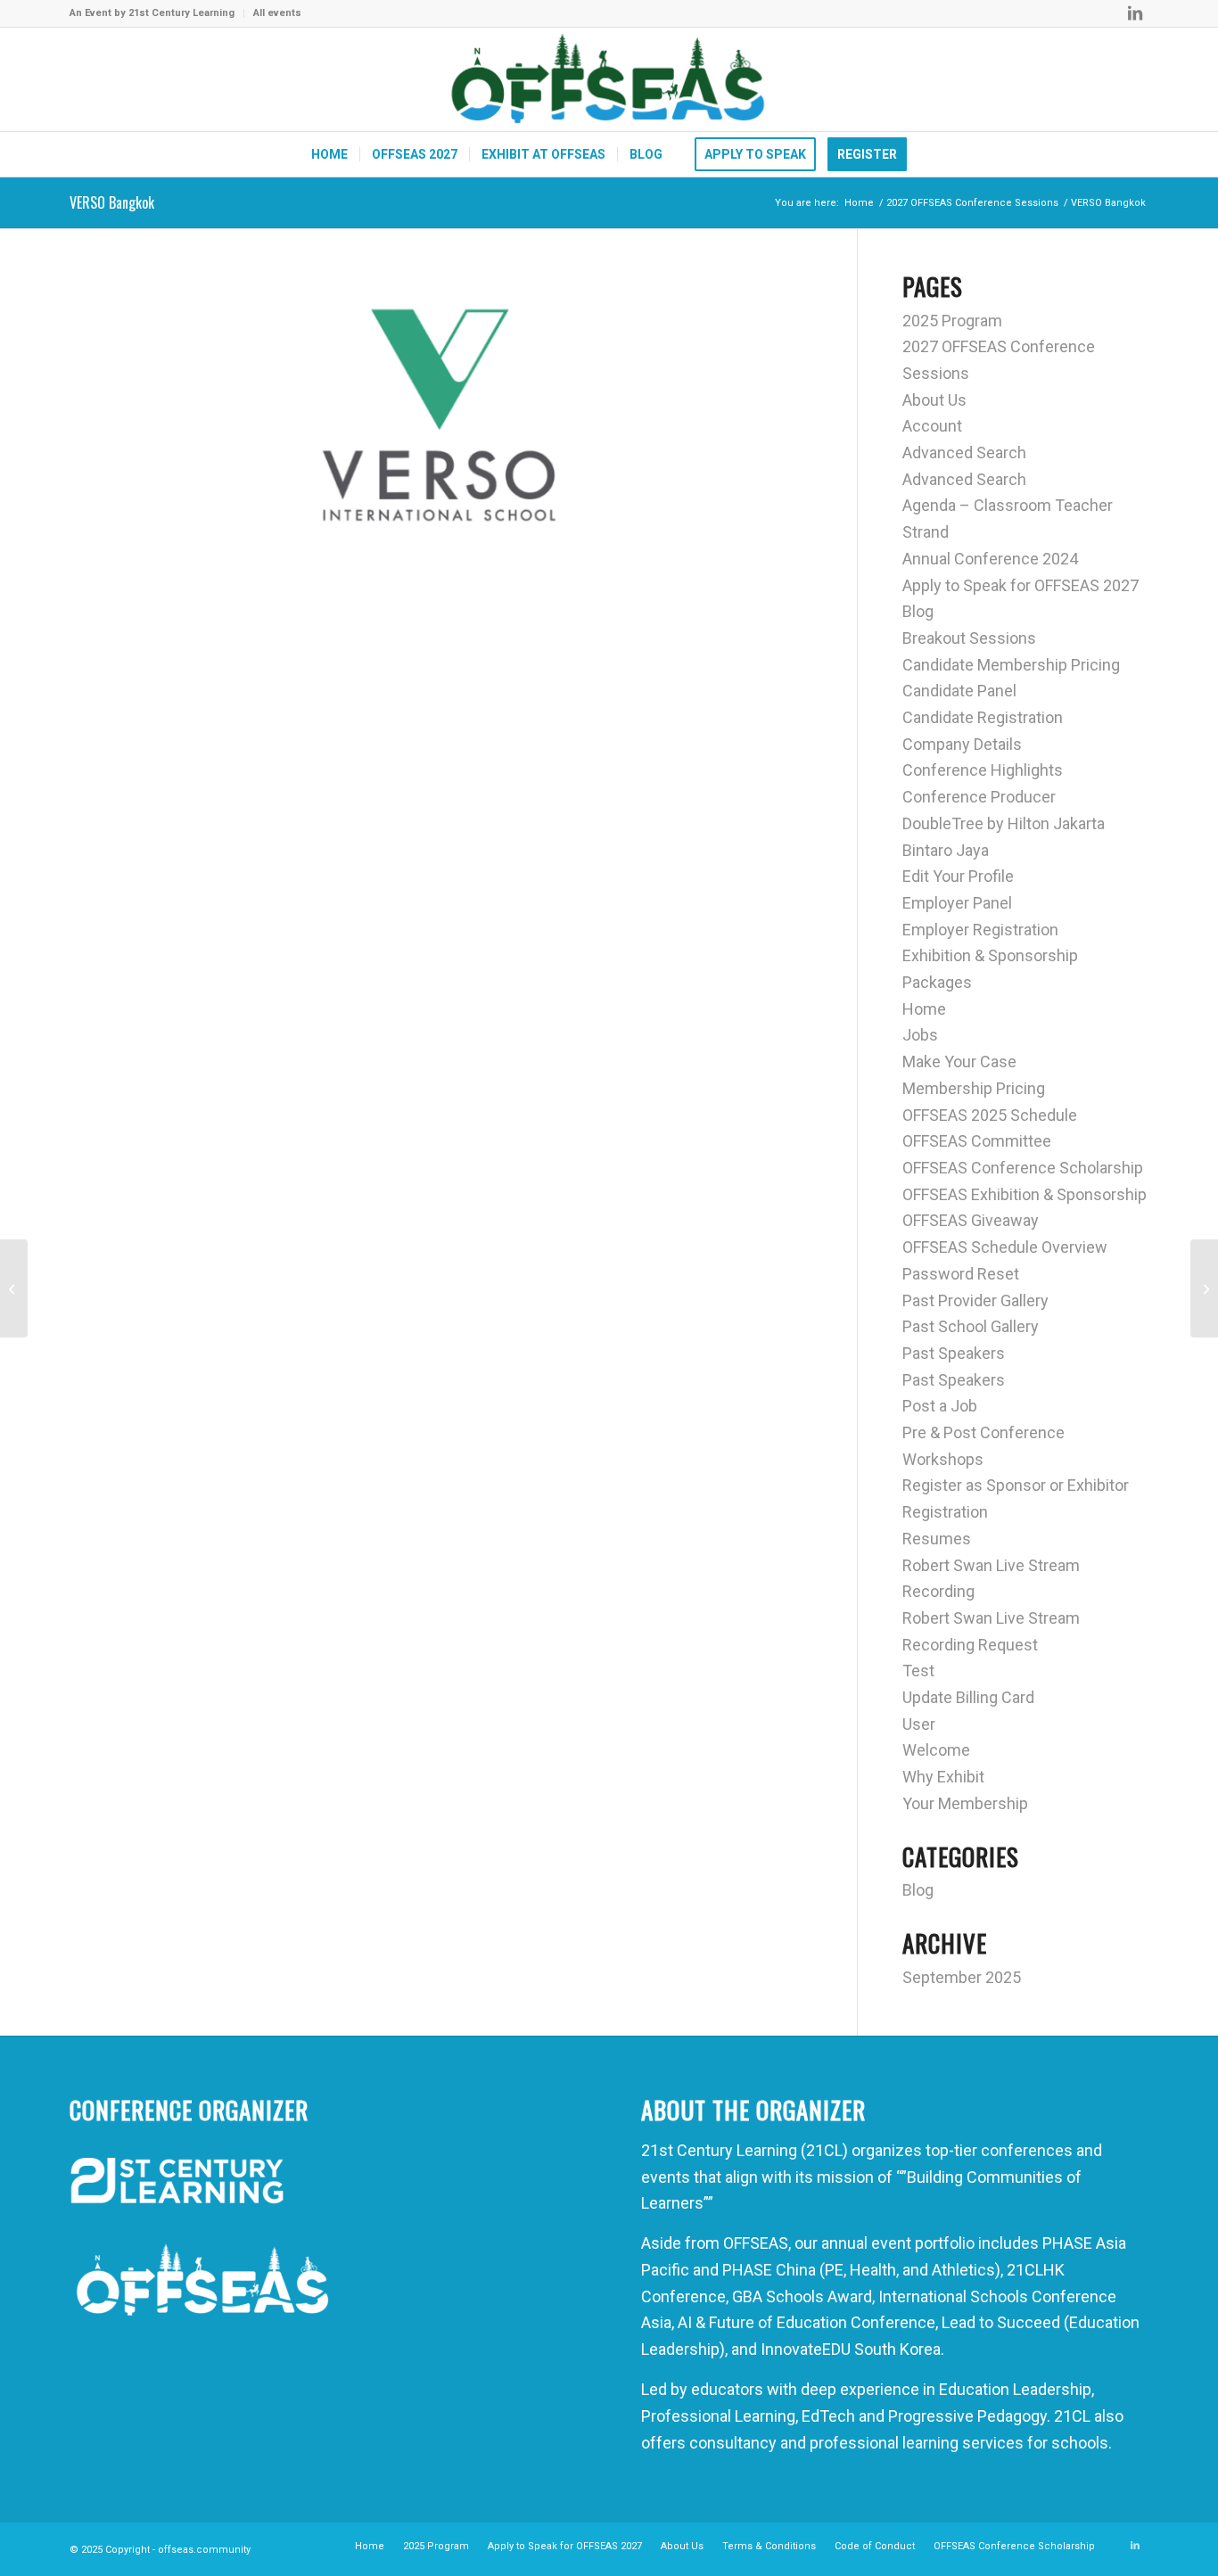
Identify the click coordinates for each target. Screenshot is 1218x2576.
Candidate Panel (959, 691)
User (919, 1724)
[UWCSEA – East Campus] (1204, 1288)
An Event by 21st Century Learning (152, 13)
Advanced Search (964, 453)
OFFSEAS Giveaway (971, 1220)
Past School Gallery (971, 1326)
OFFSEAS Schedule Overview (1005, 1247)
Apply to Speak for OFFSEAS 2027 (1020, 585)
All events (277, 13)
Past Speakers (954, 1353)
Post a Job (940, 1406)
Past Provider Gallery (975, 1300)
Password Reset (961, 1274)
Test (918, 1671)
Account (932, 426)
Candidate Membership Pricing (1011, 665)
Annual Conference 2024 (990, 559)
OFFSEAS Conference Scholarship (1023, 1168)
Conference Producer (979, 797)
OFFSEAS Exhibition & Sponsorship (1025, 1194)
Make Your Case (959, 1062)
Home (924, 1009)
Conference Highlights (983, 770)
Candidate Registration (983, 717)
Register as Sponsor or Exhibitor (1016, 1485)
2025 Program (952, 321)
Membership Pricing (974, 1088)
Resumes (937, 1539)
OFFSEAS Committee (977, 1141)
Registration (945, 1512)
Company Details (962, 744)
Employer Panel (957, 903)
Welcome (936, 1750)
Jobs (920, 1035)
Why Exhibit (943, 1777)
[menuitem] (157, 13)
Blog (918, 611)
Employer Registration (980, 930)
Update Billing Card (968, 1697)
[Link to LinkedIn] (1135, 13)
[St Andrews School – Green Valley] (14, 1288)
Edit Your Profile (958, 876)
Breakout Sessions (969, 638)
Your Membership (965, 1803)
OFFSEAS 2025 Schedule (990, 1115)
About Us (934, 400)
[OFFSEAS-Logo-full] (609, 79)
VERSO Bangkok (112, 202)
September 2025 (962, 1977)
